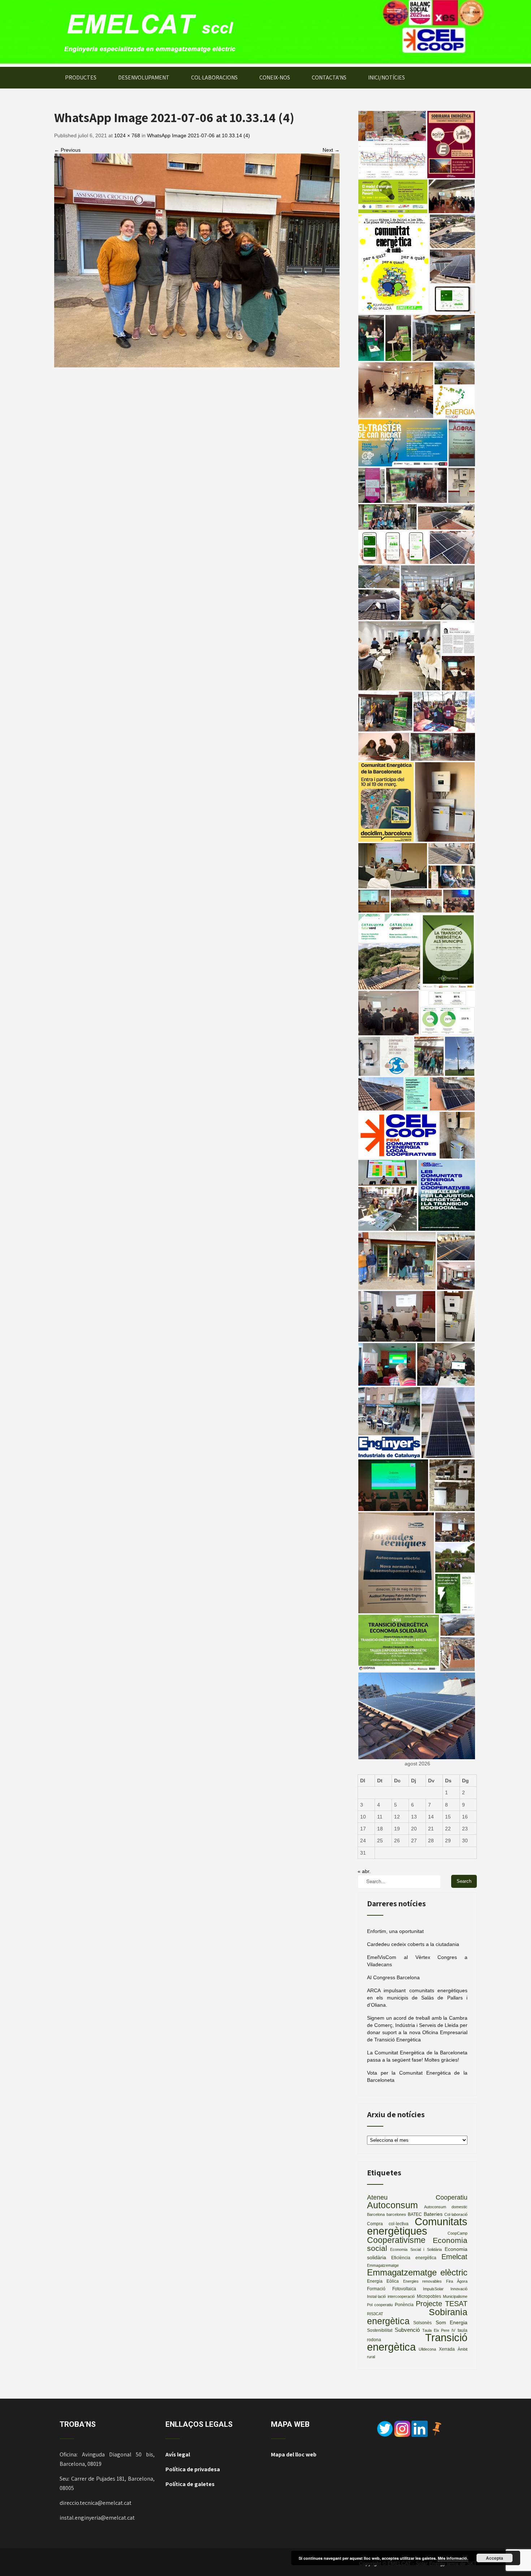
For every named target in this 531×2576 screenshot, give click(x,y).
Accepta (495, 2558)
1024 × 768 (127, 135)
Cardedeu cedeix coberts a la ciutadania (413, 1944)
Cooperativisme (396, 2240)
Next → (331, 150)
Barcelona (376, 2214)
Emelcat (454, 2257)
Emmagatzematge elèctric (417, 2272)
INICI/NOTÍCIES (387, 77)
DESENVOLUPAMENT (144, 77)
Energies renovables (423, 2281)
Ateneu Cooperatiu (417, 2197)
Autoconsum (392, 2205)
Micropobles (429, 2296)
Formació (376, 2289)
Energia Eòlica (383, 2281)
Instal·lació (376, 2296)
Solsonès (422, 2323)
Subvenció (407, 2330)
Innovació (459, 2289)
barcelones (396, 2214)
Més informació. (453, 2558)
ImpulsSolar (433, 2289)
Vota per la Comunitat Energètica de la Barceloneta (417, 2076)
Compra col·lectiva (388, 2224)
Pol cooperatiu (380, 2305)
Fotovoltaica (404, 2289)
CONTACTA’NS (329, 77)
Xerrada (447, 2349)
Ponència (404, 2305)
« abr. (364, 1871)
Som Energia (452, 2323)
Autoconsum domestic (446, 2207)
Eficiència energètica (414, 2258)
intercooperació (401, 2296)
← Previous (67, 150)
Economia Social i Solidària (416, 2249)
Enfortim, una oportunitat (395, 1931)
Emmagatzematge (383, 2265)
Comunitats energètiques (417, 2226)
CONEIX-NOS (275, 77)
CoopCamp (457, 2233)
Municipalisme (455, 2296)
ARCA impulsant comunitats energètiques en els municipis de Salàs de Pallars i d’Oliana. (417, 1998)
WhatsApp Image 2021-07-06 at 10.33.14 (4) (198, 135)
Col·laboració (456, 2214)
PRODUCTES (81, 77)
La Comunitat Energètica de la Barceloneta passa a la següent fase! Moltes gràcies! (417, 2056)
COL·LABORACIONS (214, 77)
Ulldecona (427, 2349)
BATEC (415, 2214)
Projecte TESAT (442, 2304)
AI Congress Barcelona (393, 1977)
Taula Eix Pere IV (439, 2330)
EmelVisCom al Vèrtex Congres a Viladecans (417, 1961)
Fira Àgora (457, 2281)
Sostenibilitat (380, 2330)
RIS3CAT (375, 2314)
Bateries (433, 2214)
